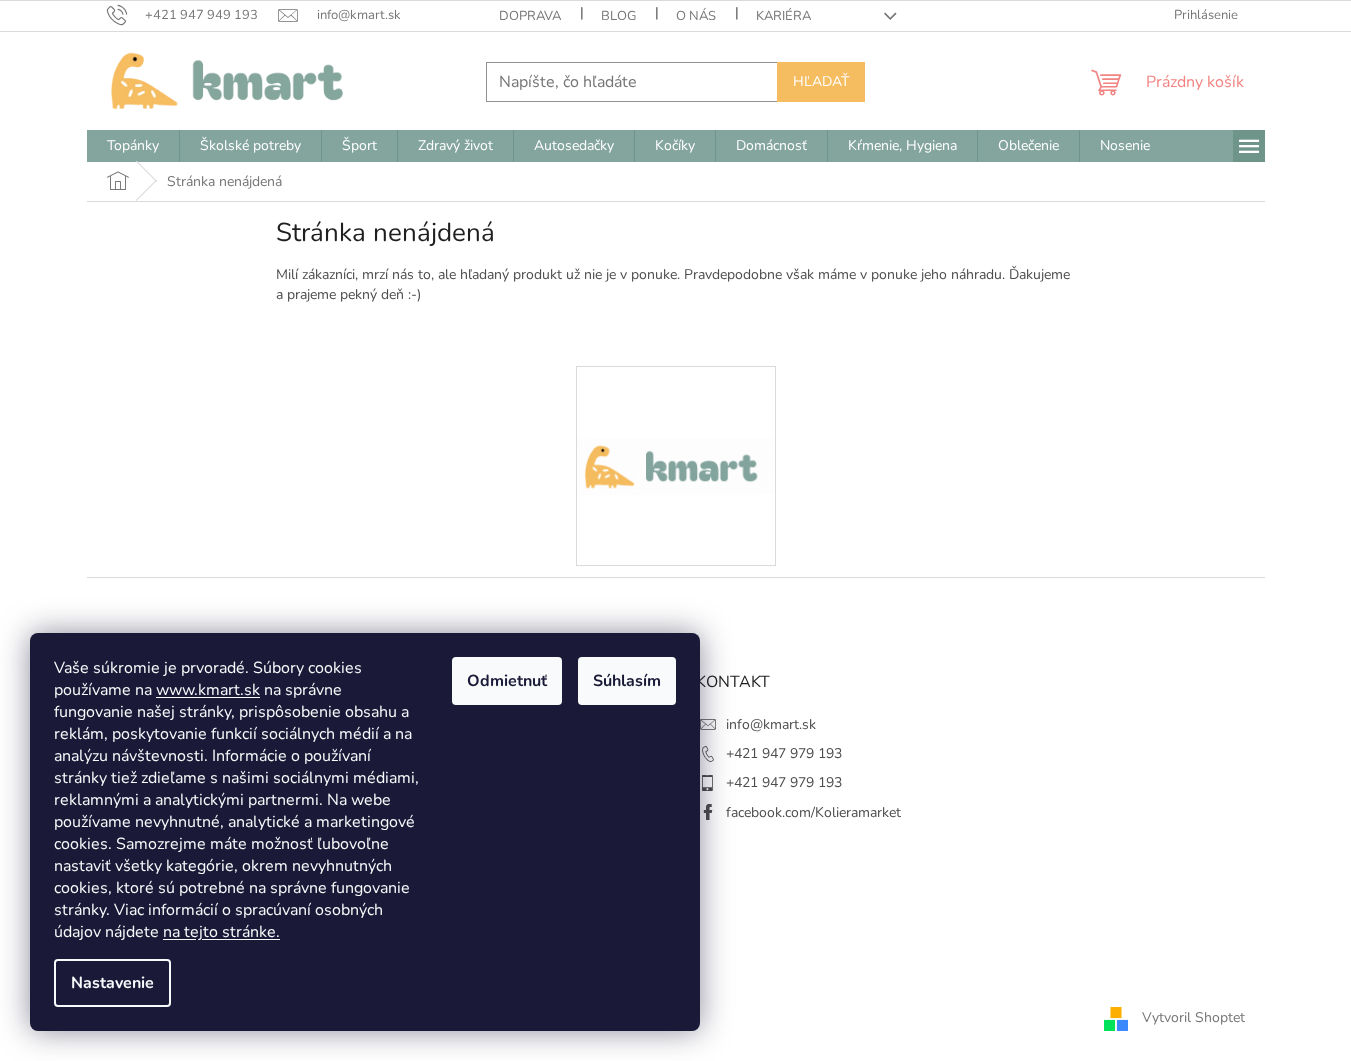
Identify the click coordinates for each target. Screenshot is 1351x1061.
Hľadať (821, 81)
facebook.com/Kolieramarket (813, 812)
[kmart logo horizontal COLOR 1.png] (676, 395)
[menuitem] (133, 146)
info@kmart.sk (771, 724)
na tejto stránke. (221, 932)
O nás (696, 16)
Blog (618, 16)
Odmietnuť (507, 681)
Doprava (530, 16)
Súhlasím (627, 681)
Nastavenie (112, 983)
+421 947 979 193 (784, 753)
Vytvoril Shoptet (1193, 1017)
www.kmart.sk (208, 690)
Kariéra (783, 16)
